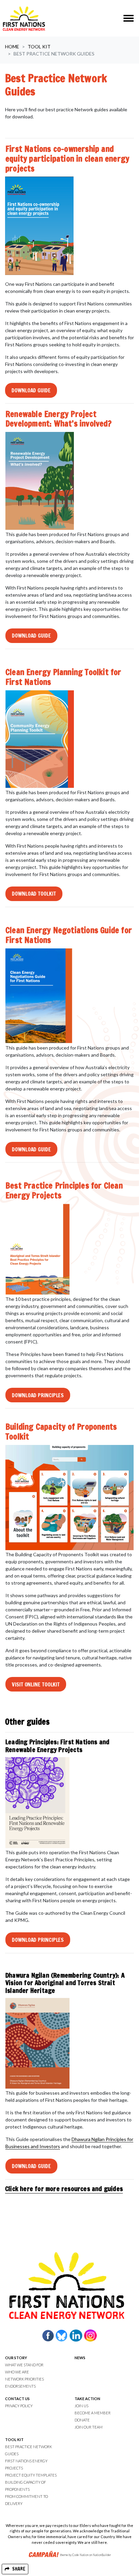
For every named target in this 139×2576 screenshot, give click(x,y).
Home (12, 47)
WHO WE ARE (17, 2372)
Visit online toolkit (36, 1684)
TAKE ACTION (87, 2399)
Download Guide (31, 390)
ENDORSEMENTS (20, 2386)
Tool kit (39, 47)
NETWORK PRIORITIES (24, 2379)
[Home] (24, 18)
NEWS (80, 2358)
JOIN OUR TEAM (89, 2427)
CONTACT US (17, 2399)
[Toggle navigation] (129, 18)
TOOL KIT (14, 2440)
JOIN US (81, 2406)
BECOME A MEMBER (93, 2413)
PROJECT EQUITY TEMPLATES (31, 2475)
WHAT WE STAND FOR (24, 2365)
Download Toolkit (34, 894)
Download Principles (38, 1395)
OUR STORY (16, 2358)
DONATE (82, 2420)
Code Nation (80, 2555)
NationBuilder (102, 2555)
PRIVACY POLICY (19, 2406)
